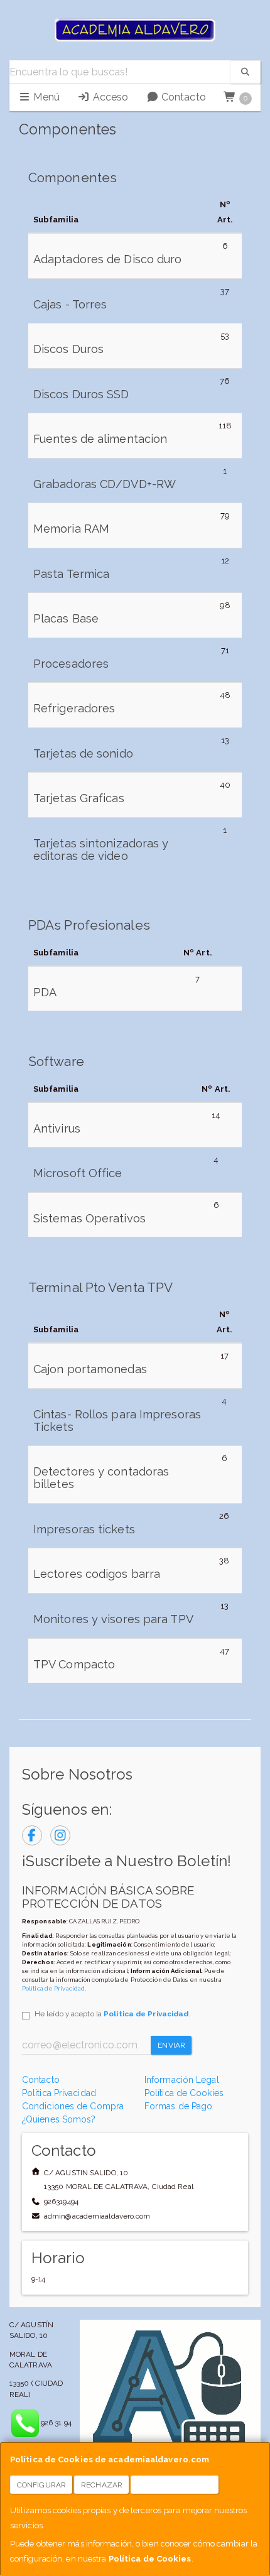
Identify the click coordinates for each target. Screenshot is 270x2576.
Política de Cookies (150, 2559)
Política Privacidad (59, 2093)
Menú (45, 97)
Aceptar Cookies (175, 2485)
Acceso (109, 97)
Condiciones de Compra (73, 2106)
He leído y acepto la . (112, 2014)
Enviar (171, 2045)
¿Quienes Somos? (59, 2119)
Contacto (182, 97)
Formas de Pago (178, 2106)
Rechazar (102, 2485)
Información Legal (182, 2080)
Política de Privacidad (53, 1988)
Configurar (41, 2485)
